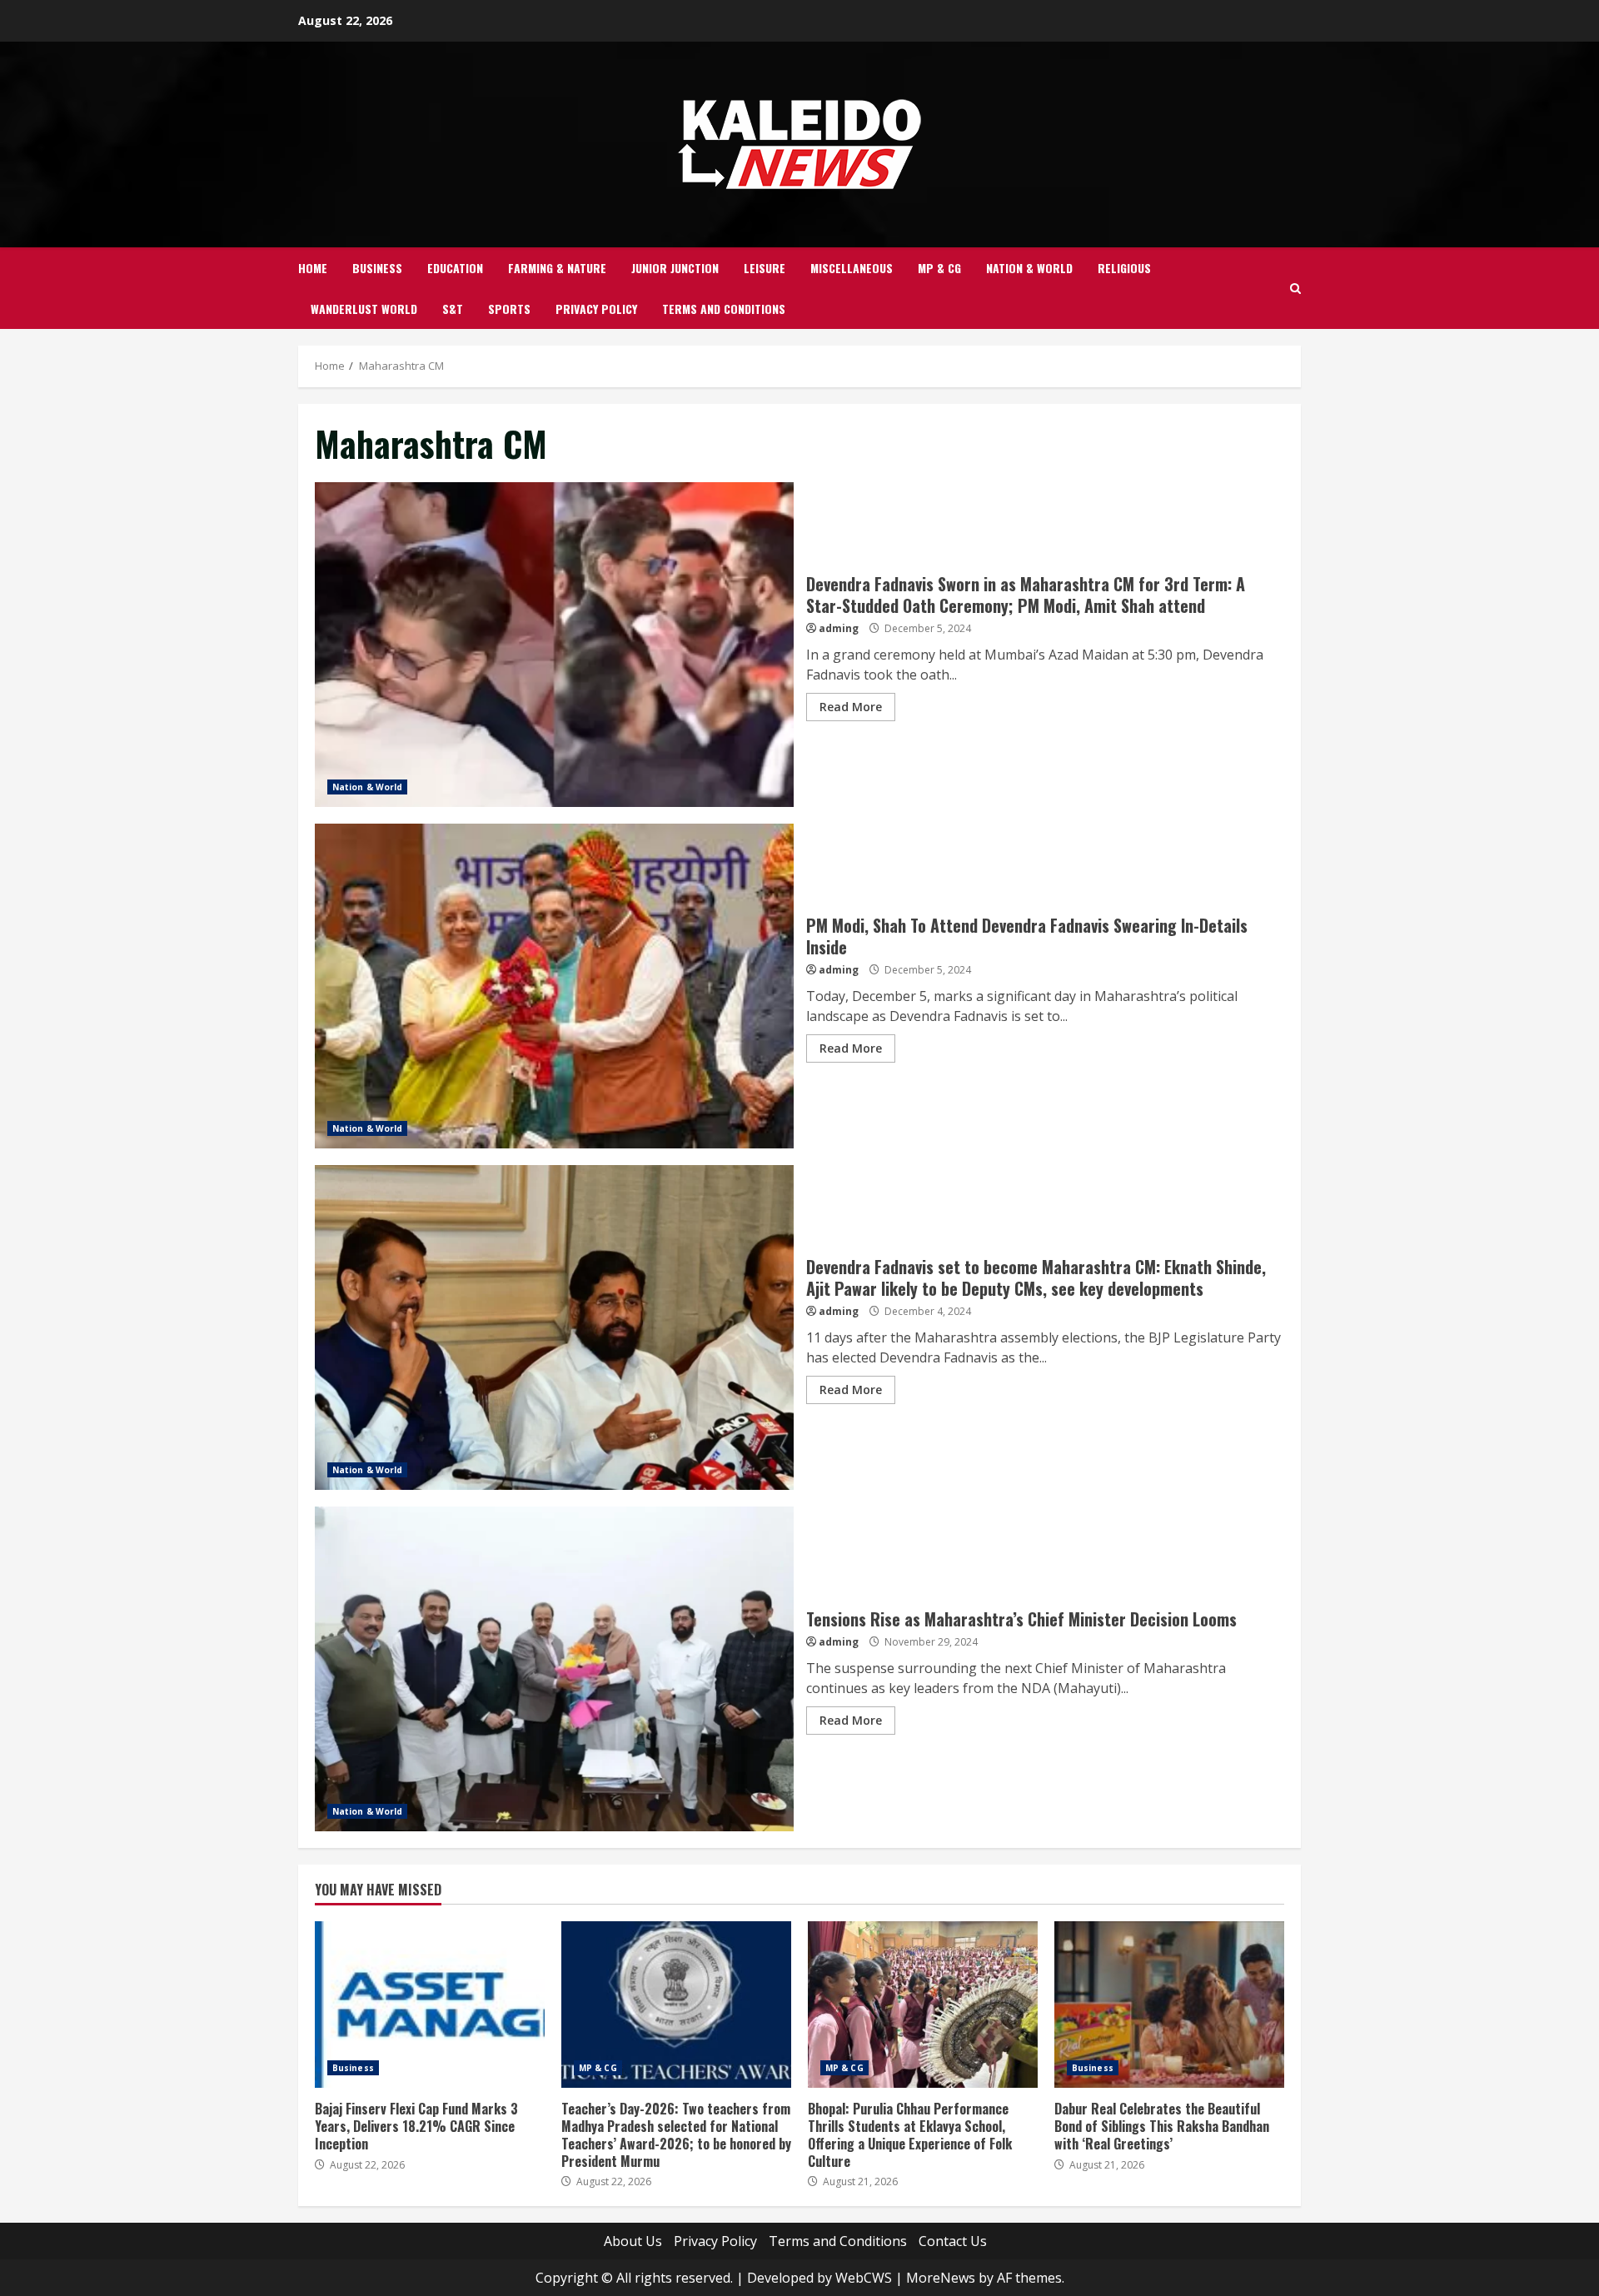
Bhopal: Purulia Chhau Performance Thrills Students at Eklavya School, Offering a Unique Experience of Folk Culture (923, 2005)
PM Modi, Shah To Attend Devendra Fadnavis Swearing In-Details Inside (554, 986)
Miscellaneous (852, 268)
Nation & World (1029, 268)
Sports (509, 309)
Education (455, 268)
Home (313, 268)
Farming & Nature (557, 268)
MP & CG (939, 268)
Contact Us (953, 2241)
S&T (453, 309)
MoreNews (941, 2278)
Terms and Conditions (724, 309)
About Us (633, 2241)
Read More (851, 707)
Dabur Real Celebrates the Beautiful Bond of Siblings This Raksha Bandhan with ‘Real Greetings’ (1169, 2005)
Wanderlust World (364, 309)
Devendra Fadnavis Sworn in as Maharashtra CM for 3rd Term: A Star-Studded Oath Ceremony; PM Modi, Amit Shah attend (554, 645)
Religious (1124, 268)
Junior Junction (675, 268)
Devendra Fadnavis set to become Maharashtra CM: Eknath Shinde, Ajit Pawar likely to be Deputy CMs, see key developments (554, 1327)
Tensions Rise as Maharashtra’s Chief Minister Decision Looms (554, 1669)
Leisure (765, 268)
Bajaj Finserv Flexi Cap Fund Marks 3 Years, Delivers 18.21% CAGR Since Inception (430, 2005)
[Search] (1295, 289)
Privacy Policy (596, 309)
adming (839, 628)
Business (377, 268)
